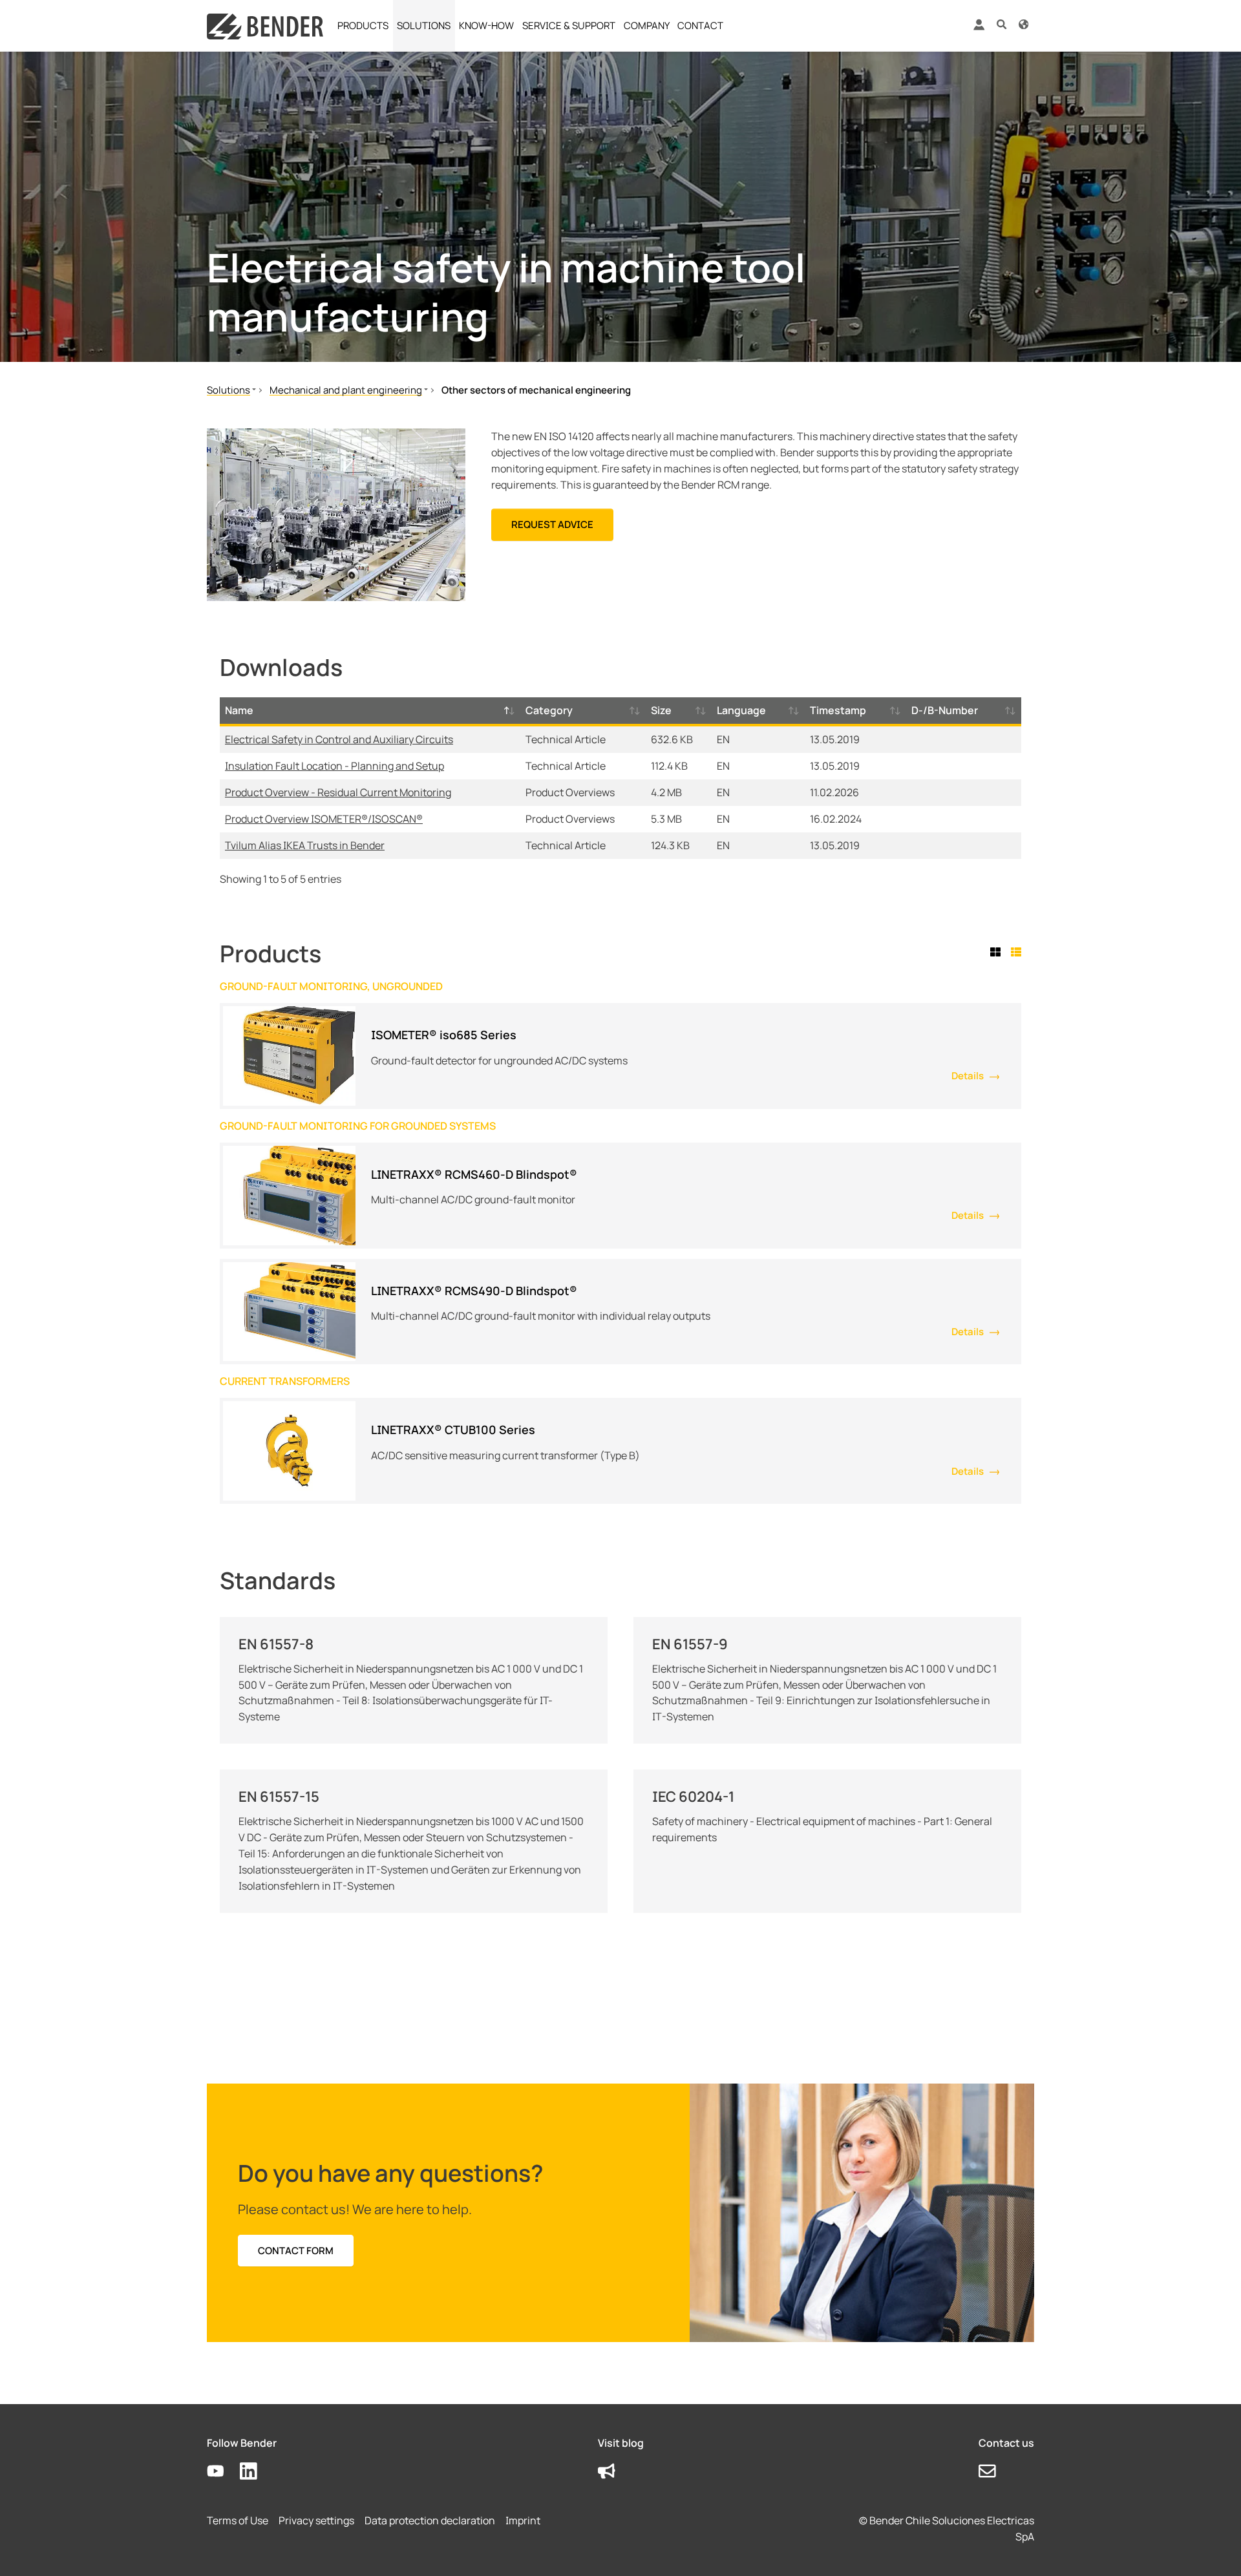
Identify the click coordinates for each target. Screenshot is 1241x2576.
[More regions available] (1024, 24)
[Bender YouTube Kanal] (223, 2472)
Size (661, 710)
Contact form (296, 2251)
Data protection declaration (430, 2520)
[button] (1002, 24)
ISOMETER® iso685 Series (444, 1035)
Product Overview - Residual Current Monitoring (338, 792)
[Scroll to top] (1213, 2548)
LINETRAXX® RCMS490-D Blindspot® (474, 1291)
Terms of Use (238, 2520)
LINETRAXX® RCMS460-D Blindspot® (474, 1174)
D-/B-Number (945, 710)
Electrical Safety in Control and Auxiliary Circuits (339, 739)
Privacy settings (316, 2520)
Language (741, 710)
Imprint (523, 2520)
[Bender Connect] (979, 27)
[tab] (998, 952)
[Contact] (995, 2472)
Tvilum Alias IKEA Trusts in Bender (305, 845)
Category (549, 710)
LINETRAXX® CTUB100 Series (453, 1430)
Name (239, 710)
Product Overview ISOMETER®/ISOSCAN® (324, 819)
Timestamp (838, 710)
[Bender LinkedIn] (256, 2472)
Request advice (552, 524)
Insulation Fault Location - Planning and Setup (334, 766)
